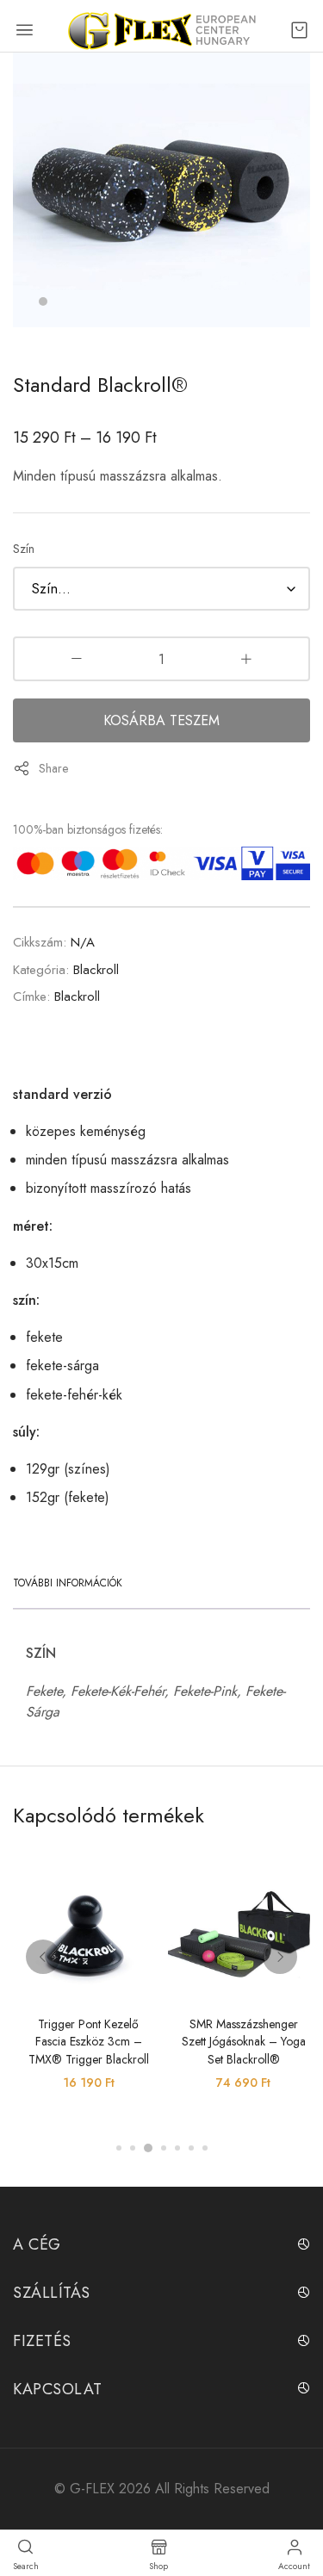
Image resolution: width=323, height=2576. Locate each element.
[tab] (72, 1583)
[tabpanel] (161, 190)
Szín (24, 549)
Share (53, 768)
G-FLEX (92, 2489)
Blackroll (96, 970)
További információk (68, 1583)
